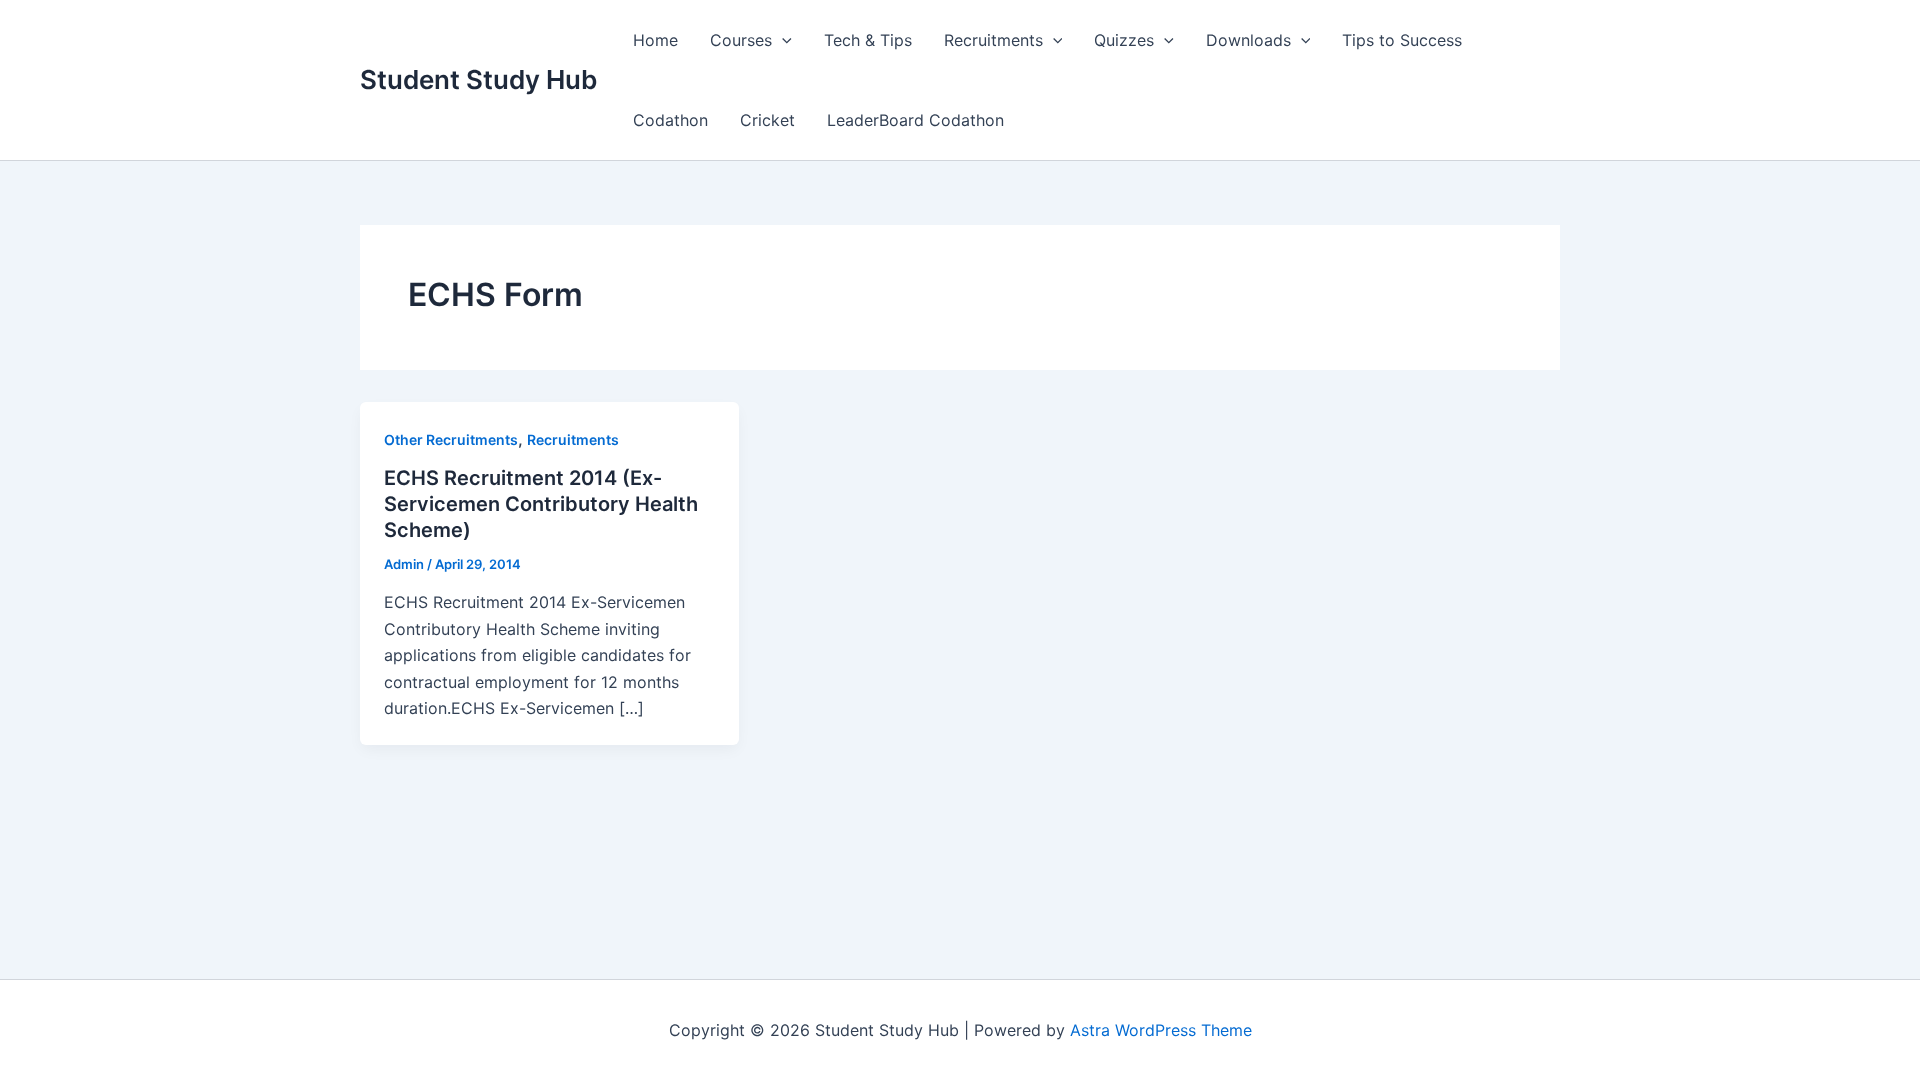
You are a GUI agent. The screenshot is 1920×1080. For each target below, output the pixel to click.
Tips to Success (1402, 40)
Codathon (670, 120)
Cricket (767, 120)
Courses (741, 40)
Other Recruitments (451, 439)
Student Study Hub (478, 79)
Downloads (1248, 40)
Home (655, 40)
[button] (782, 40)
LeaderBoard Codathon (915, 120)
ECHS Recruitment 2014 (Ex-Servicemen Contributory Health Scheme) (541, 504)
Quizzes (1124, 40)
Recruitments (993, 40)
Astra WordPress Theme (1161, 1030)
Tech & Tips (868, 40)
